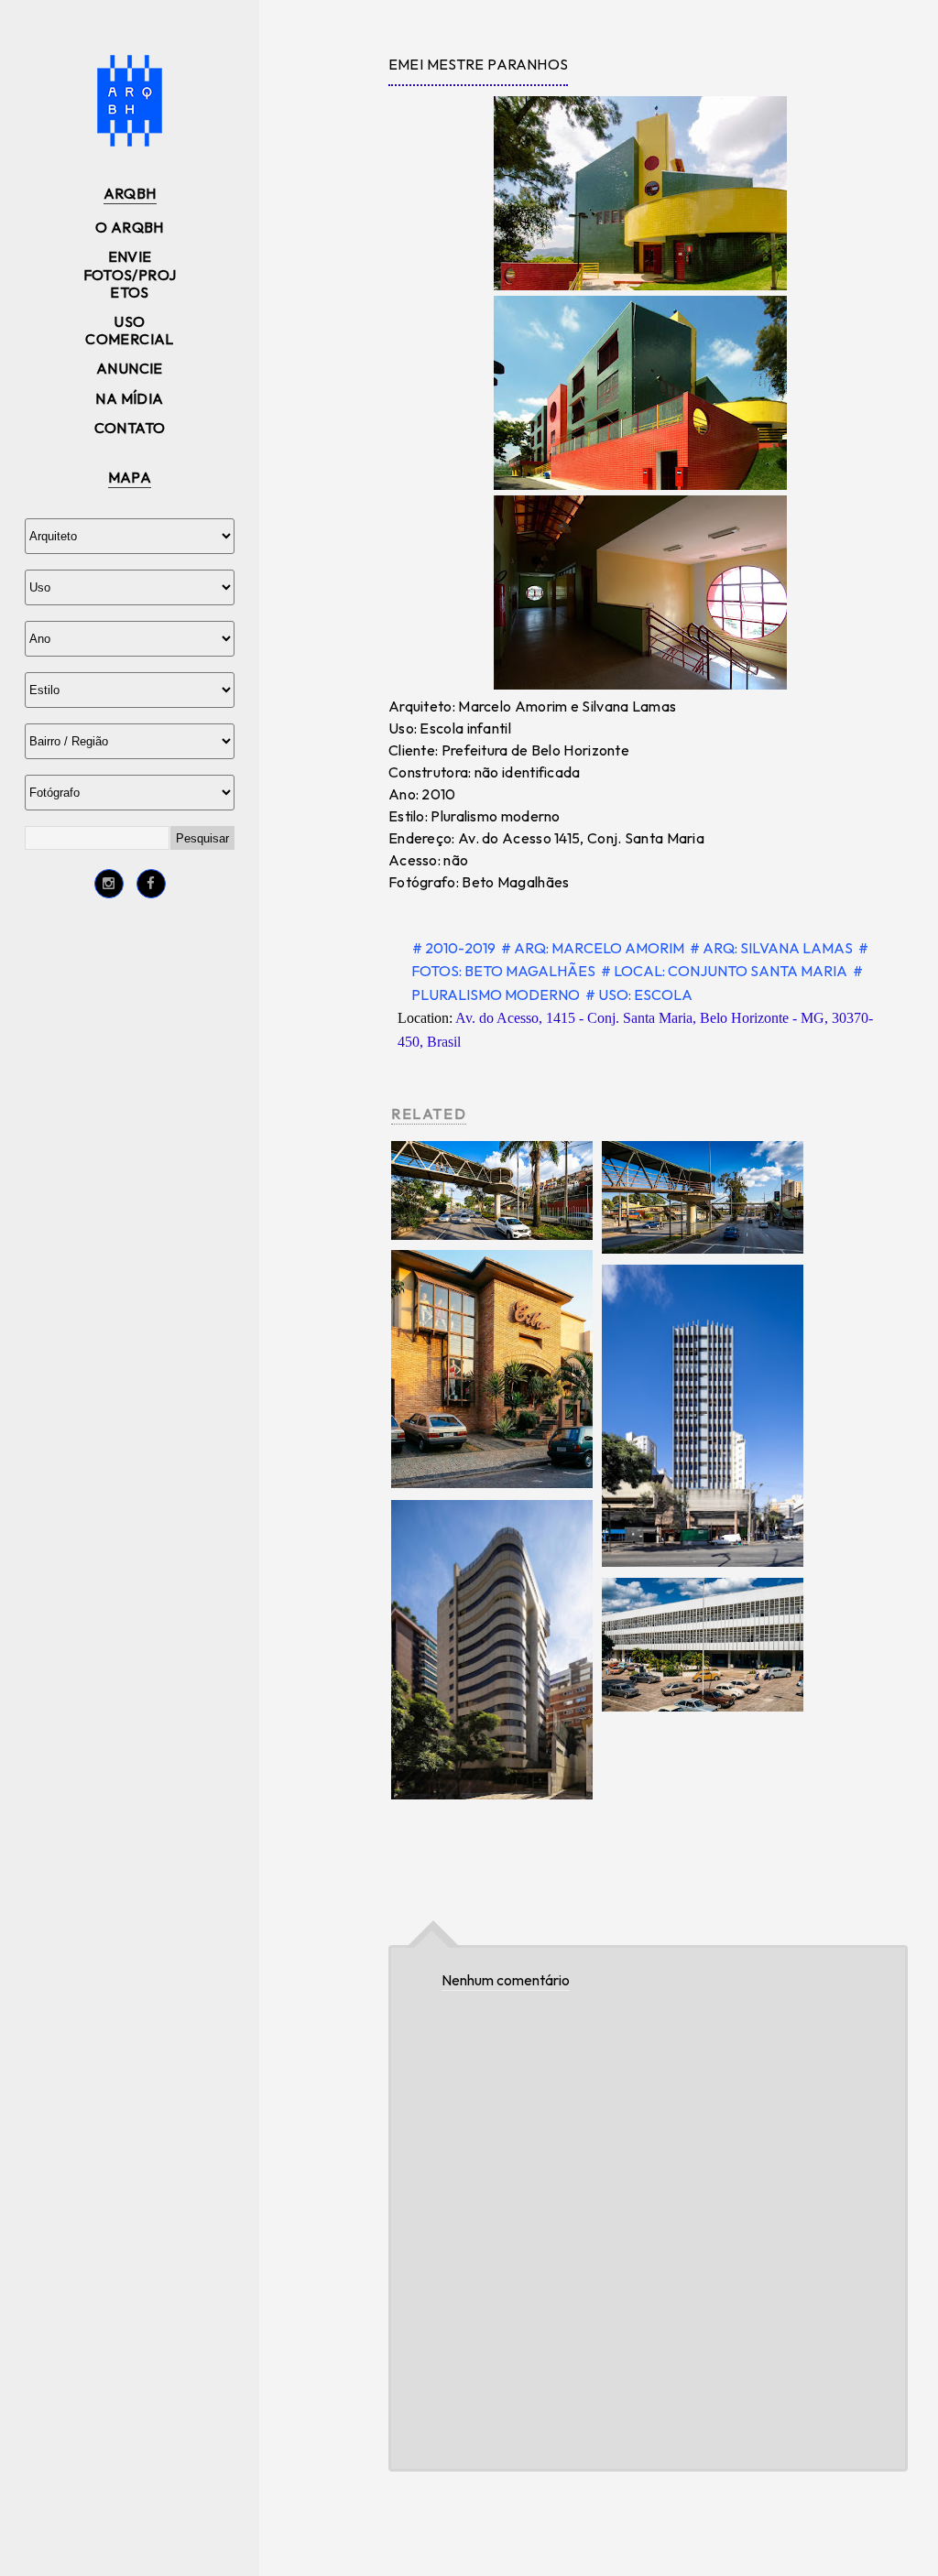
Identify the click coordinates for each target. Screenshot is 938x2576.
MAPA (130, 477)
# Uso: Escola (639, 995)
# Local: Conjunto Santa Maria (725, 971)
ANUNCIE (130, 368)
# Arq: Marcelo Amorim (594, 948)
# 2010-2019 (455, 948)
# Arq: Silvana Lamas (773, 948)
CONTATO (130, 428)
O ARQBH (130, 227)
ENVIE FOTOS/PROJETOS (130, 274)
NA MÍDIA (129, 398)
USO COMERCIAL (130, 330)
